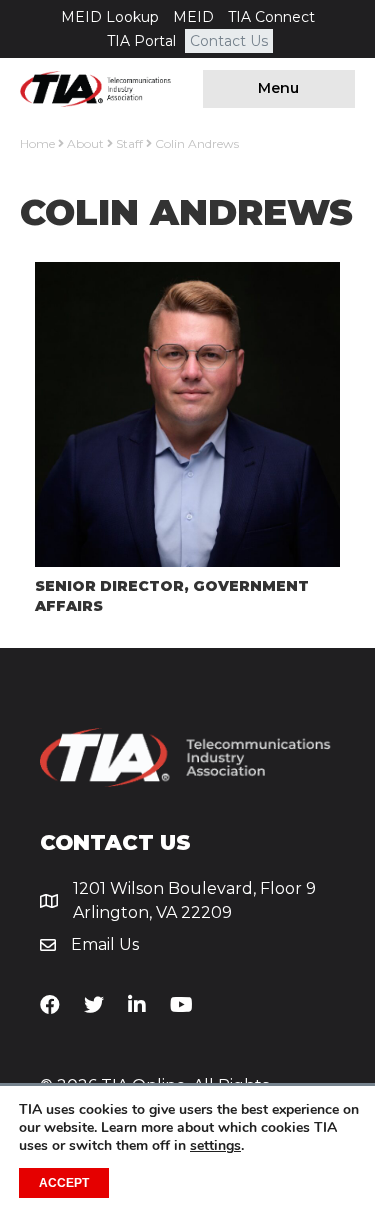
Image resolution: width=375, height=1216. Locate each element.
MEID (193, 17)
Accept (64, 1183)
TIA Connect (271, 17)
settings (215, 1146)
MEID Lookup (110, 17)
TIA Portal (141, 41)
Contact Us (229, 41)
